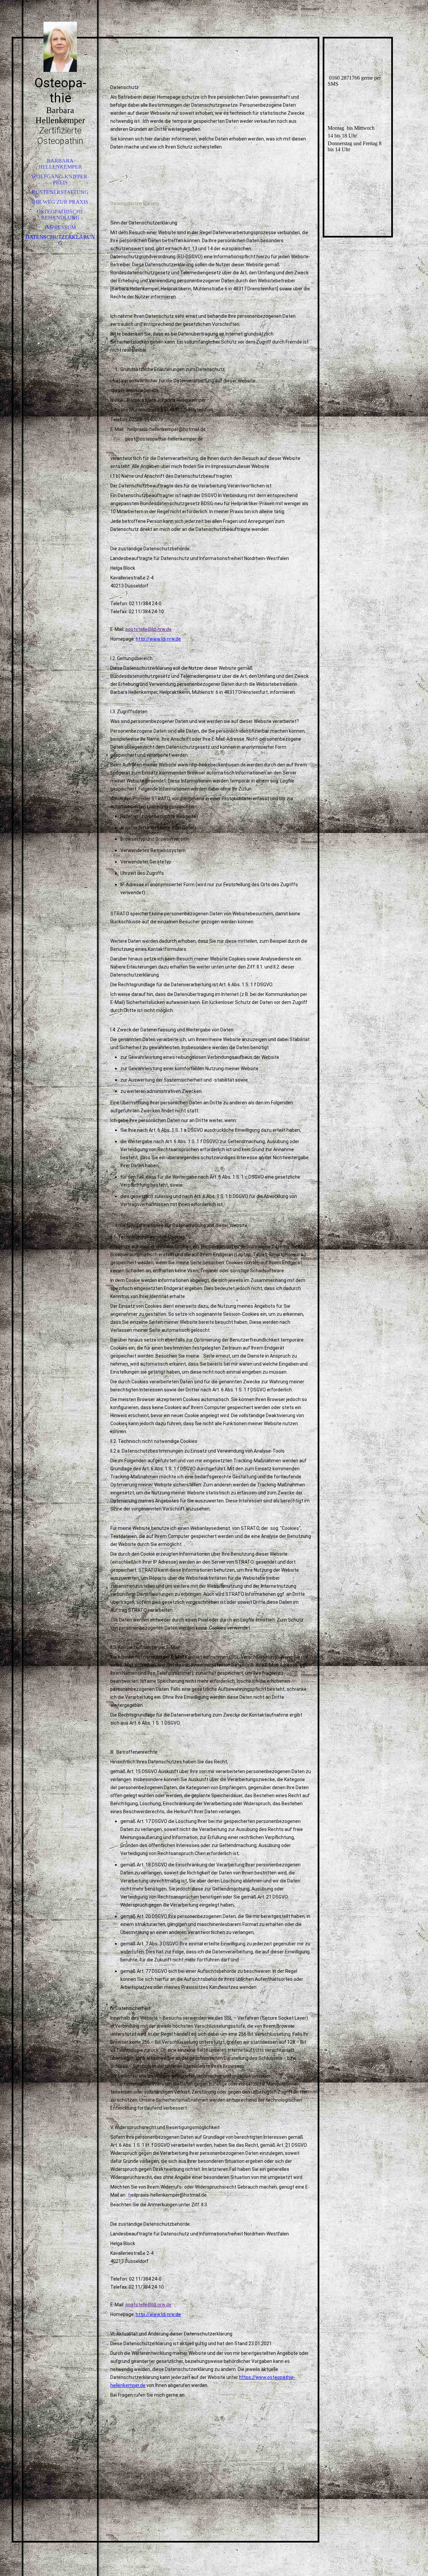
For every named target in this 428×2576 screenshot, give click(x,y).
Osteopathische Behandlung (60, 215)
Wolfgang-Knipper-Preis (60, 179)
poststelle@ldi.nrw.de (148, 629)
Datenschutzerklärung (60, 240)
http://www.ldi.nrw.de (158, 639)
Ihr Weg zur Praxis (60, 202)
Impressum (60, 227)
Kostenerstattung (60, 192)
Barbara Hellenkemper (60, 164)
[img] (60, 47)
